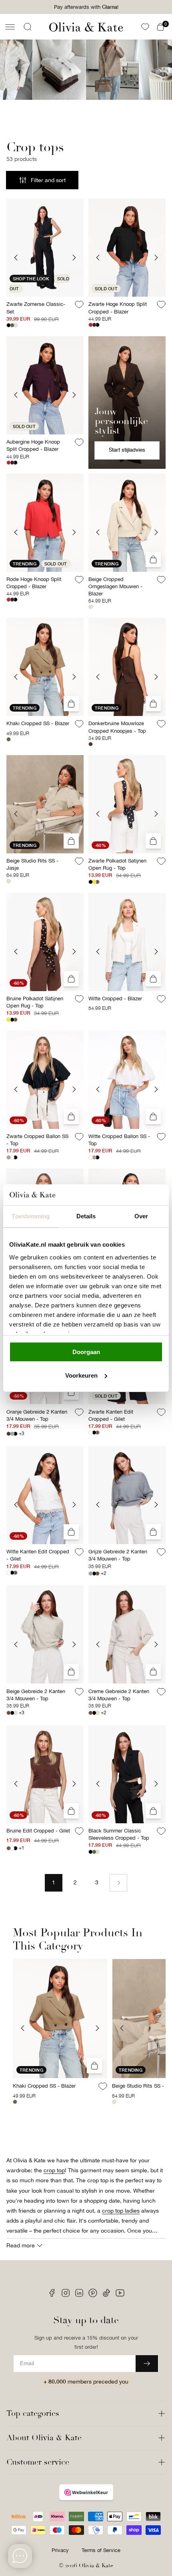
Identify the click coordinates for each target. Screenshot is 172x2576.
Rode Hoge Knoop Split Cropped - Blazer (34, 583)
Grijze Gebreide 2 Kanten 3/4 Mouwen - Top (118, 1555)
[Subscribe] (147, 2364)
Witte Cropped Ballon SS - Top (119, 1140)
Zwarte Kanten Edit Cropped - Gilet (111, 1415)
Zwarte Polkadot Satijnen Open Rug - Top (117, 864)
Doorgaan (86, 1352)
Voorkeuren (81, 1375)
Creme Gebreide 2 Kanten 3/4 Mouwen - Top (119, 1695)
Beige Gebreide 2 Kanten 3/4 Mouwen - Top (36, 1695)
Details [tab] (86, 1216)
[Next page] (118, 1883)
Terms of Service (101, 2550)
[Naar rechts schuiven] (97, 2028)
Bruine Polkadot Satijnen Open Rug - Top (35, 1002)
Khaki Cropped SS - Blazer (38, 723)
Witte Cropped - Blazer (115, 998)
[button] (10, 27)
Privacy (60, 2550)
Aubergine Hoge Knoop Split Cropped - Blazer (33, 445)
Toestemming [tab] (31, 1216)
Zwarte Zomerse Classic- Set (36, 308)
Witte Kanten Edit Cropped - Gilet (38, 1555)
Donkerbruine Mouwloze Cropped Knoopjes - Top (117, 727)
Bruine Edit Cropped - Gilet (38, 1831)
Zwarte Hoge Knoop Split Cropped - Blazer (118, 308)
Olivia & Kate (96, 2565)
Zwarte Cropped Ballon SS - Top (37, 1140)
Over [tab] (141, 1216)
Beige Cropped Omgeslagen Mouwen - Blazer (115, 586)
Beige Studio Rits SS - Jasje (32, 864)
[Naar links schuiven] (23, 2028)
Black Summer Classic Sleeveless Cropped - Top (119, 1834)
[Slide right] (74, 257)
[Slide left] (16, 257)
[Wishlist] (145, 27)
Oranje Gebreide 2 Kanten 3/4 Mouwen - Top (37, 1415)
